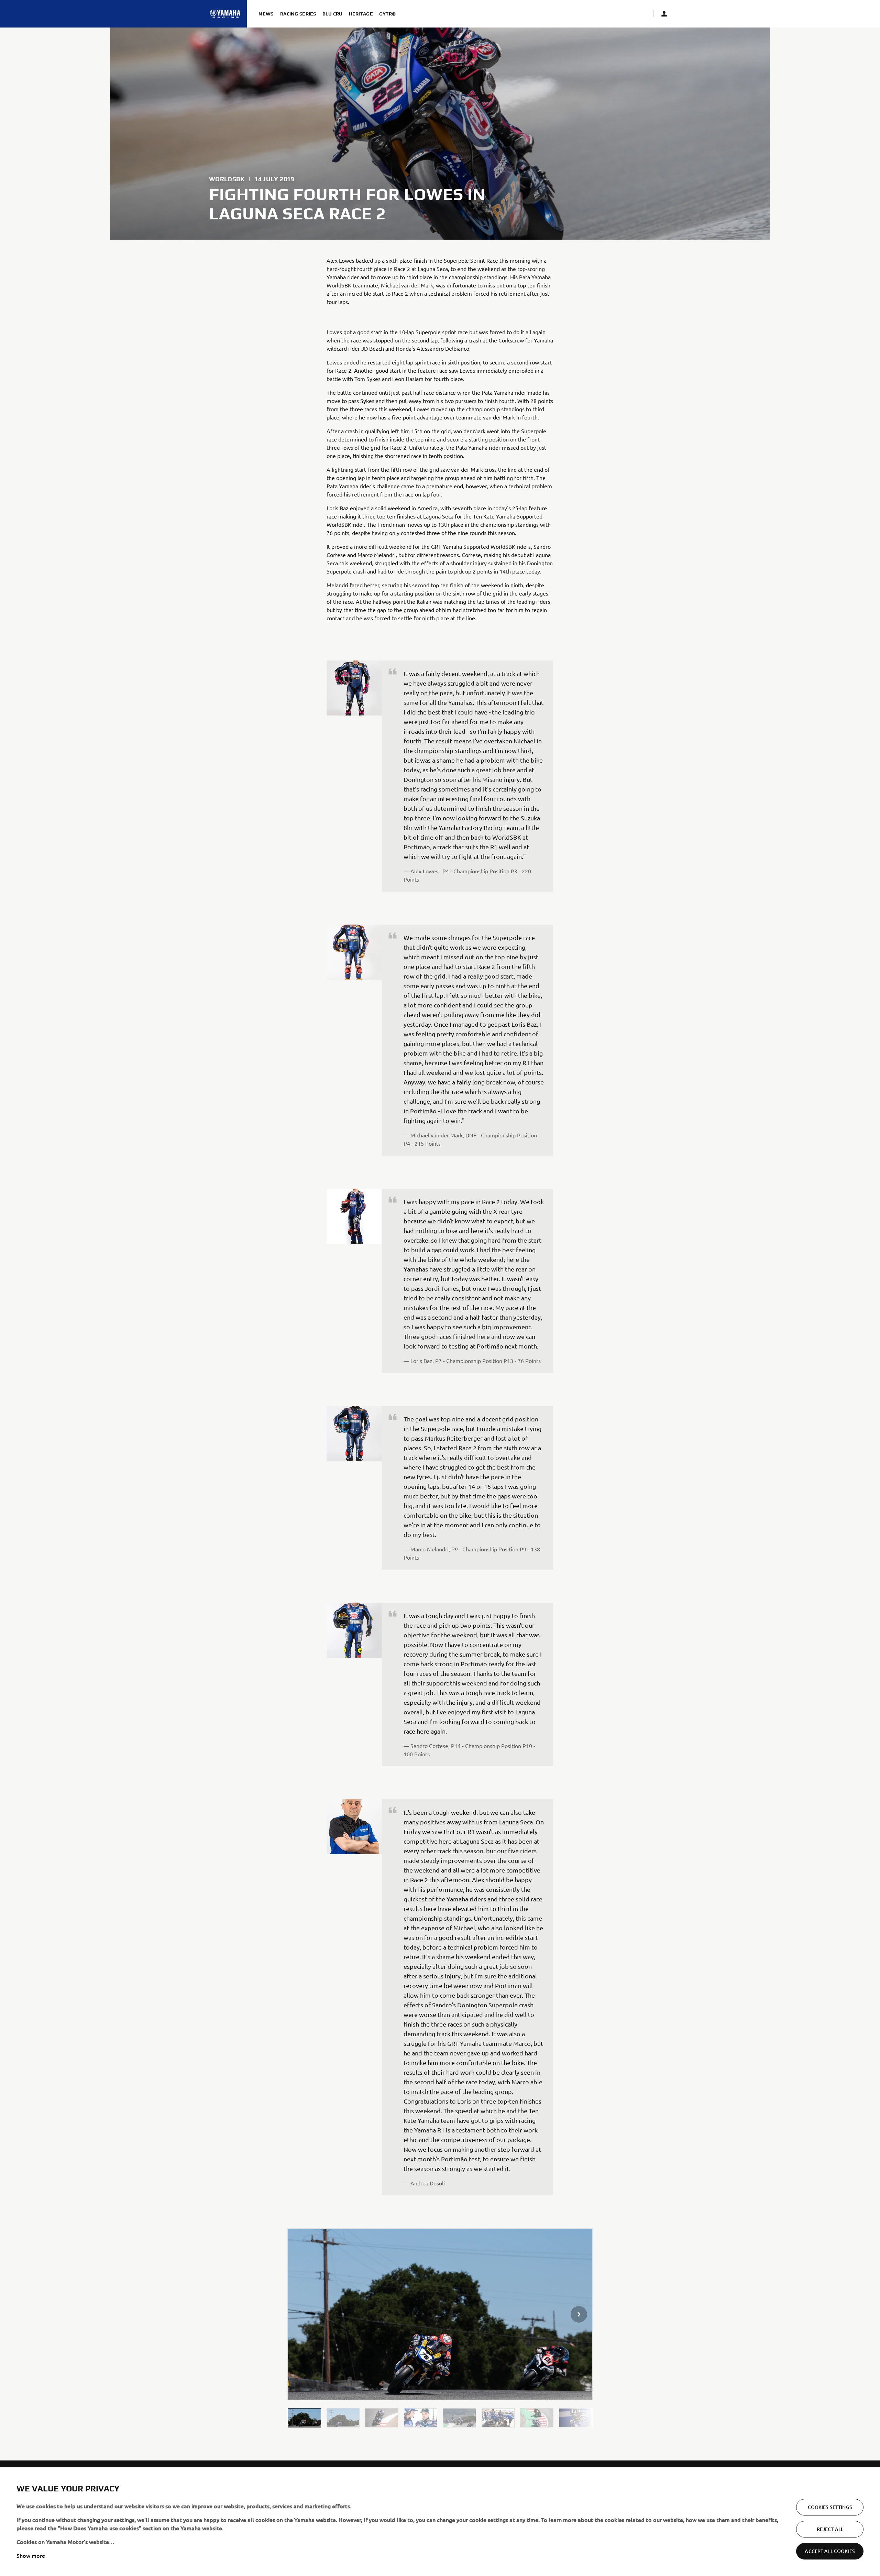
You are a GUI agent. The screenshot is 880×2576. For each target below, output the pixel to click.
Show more (31, 2555)
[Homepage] (225, 14)
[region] (440, 2522)
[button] (304, 2418)
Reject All (830, 2529)
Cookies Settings (830, 2507)
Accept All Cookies (830, 2551)
